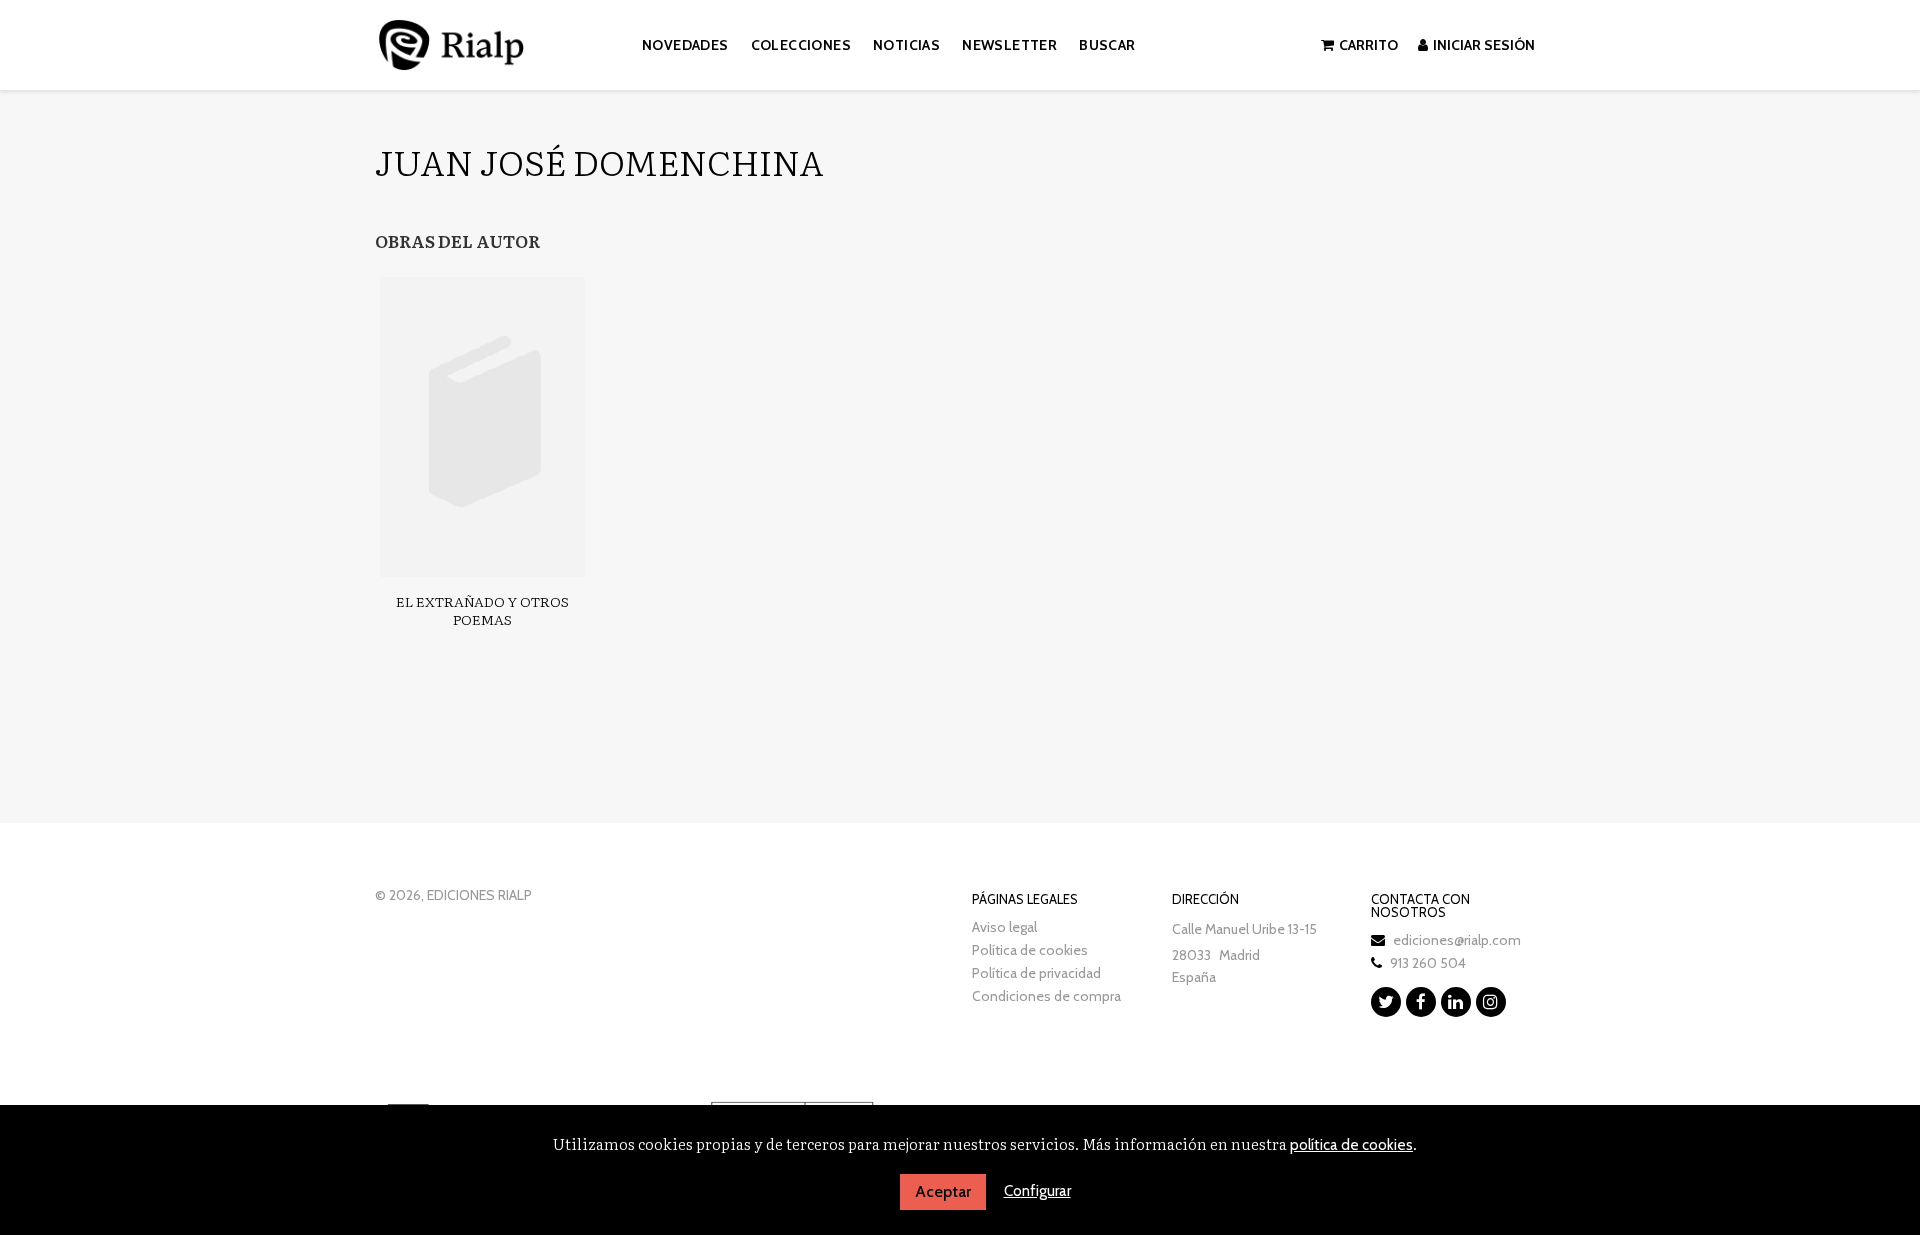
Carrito (1368, 45)
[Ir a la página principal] (451, 41)
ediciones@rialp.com (1457, 940)
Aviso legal (1004, 927)
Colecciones (801, 45)
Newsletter (1009, 45)
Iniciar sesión (1484, 45)
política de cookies (1351, 1145)
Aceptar (943, 1191)
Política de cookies (1030, 950)
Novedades (685, 45)
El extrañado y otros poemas (482, 610)
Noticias (906, 45)
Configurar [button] (1037, 1191)
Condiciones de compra (1046, 996)
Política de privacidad (1036, 973)
